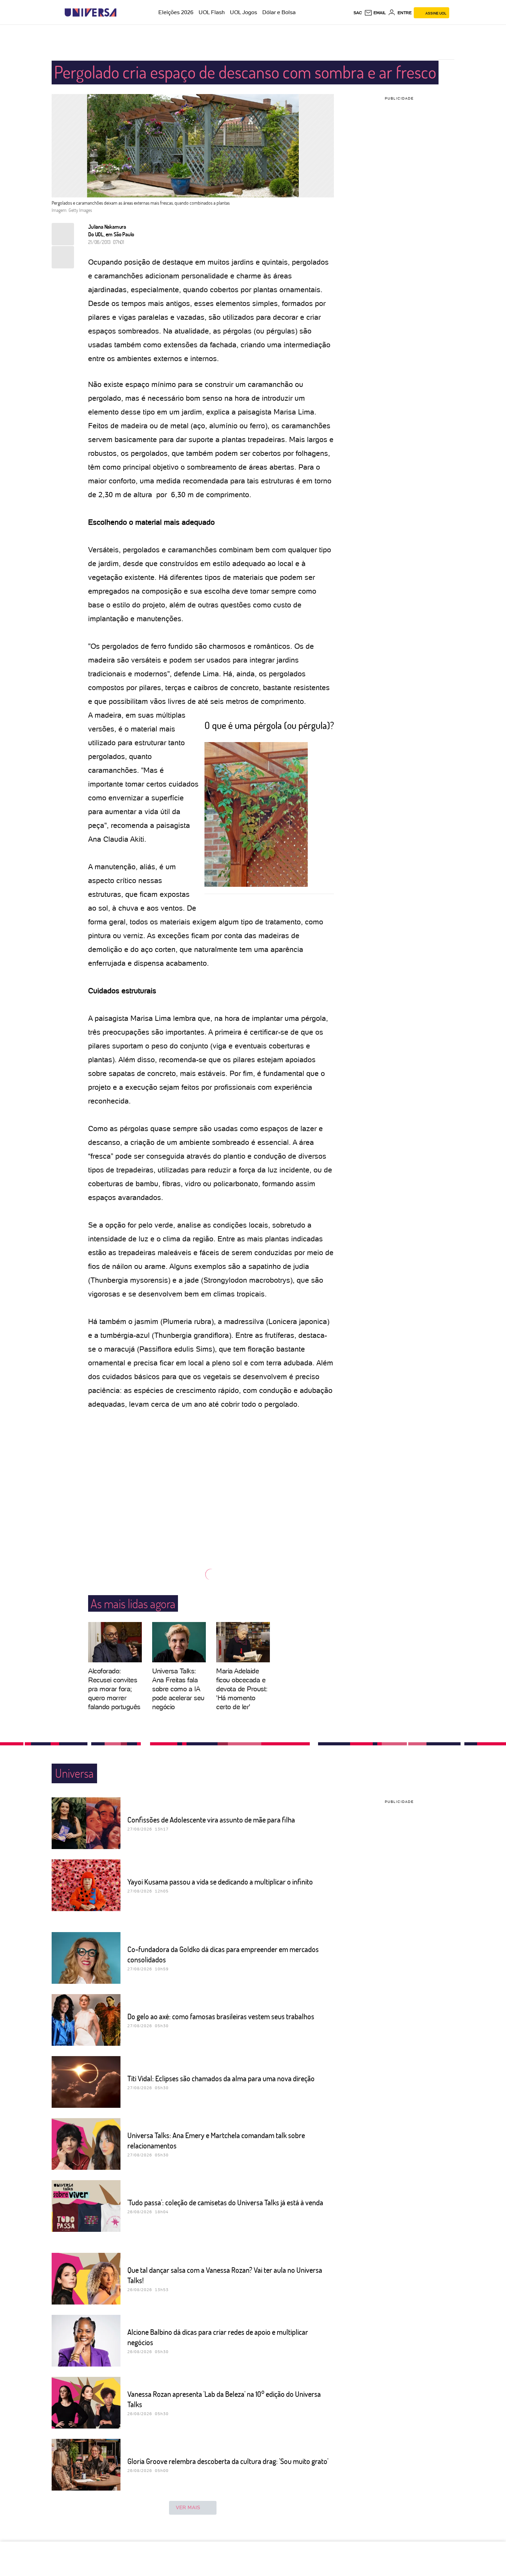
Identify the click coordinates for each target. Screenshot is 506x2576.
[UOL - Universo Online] (122, 13)
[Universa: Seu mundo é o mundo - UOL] (91, 13)
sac (358, 13)
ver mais (188, 2507)
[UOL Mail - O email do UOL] (375, 13)
